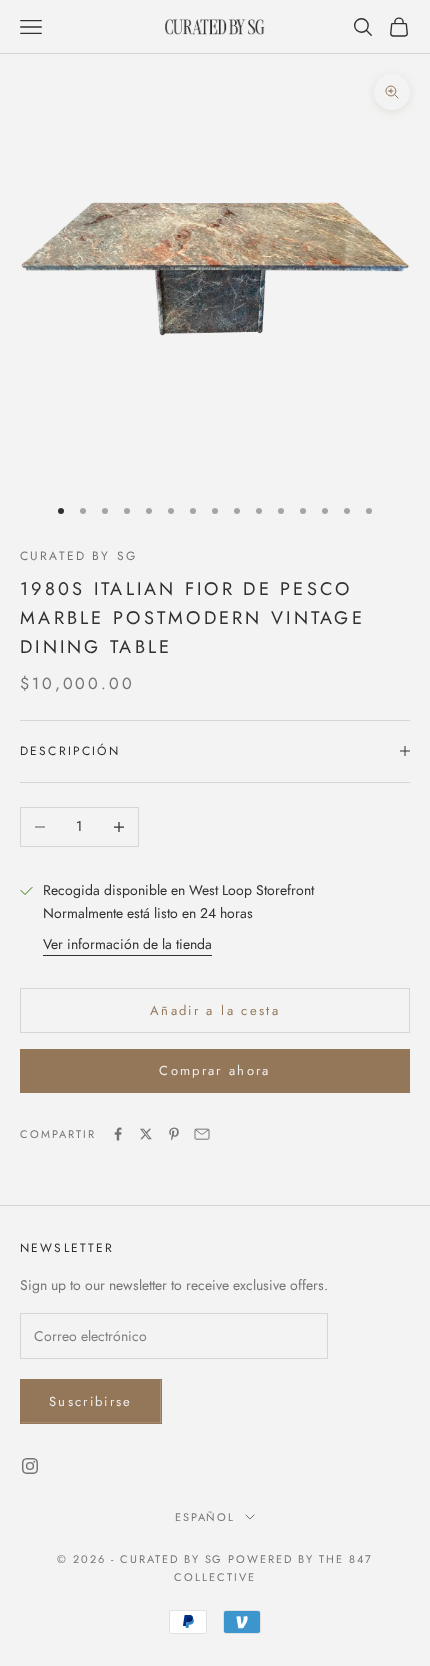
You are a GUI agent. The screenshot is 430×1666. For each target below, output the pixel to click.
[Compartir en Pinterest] (174, 1134)
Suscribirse (91, 1401)
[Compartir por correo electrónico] (202, 1134)
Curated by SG (78, 556)
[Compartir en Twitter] (146, 1134)
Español (205, 1517)
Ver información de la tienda (127, 944)
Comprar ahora (214, 1070)
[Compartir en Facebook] (118, 1134)
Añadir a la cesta (215, 1010)
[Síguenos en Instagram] (30, 1466)
